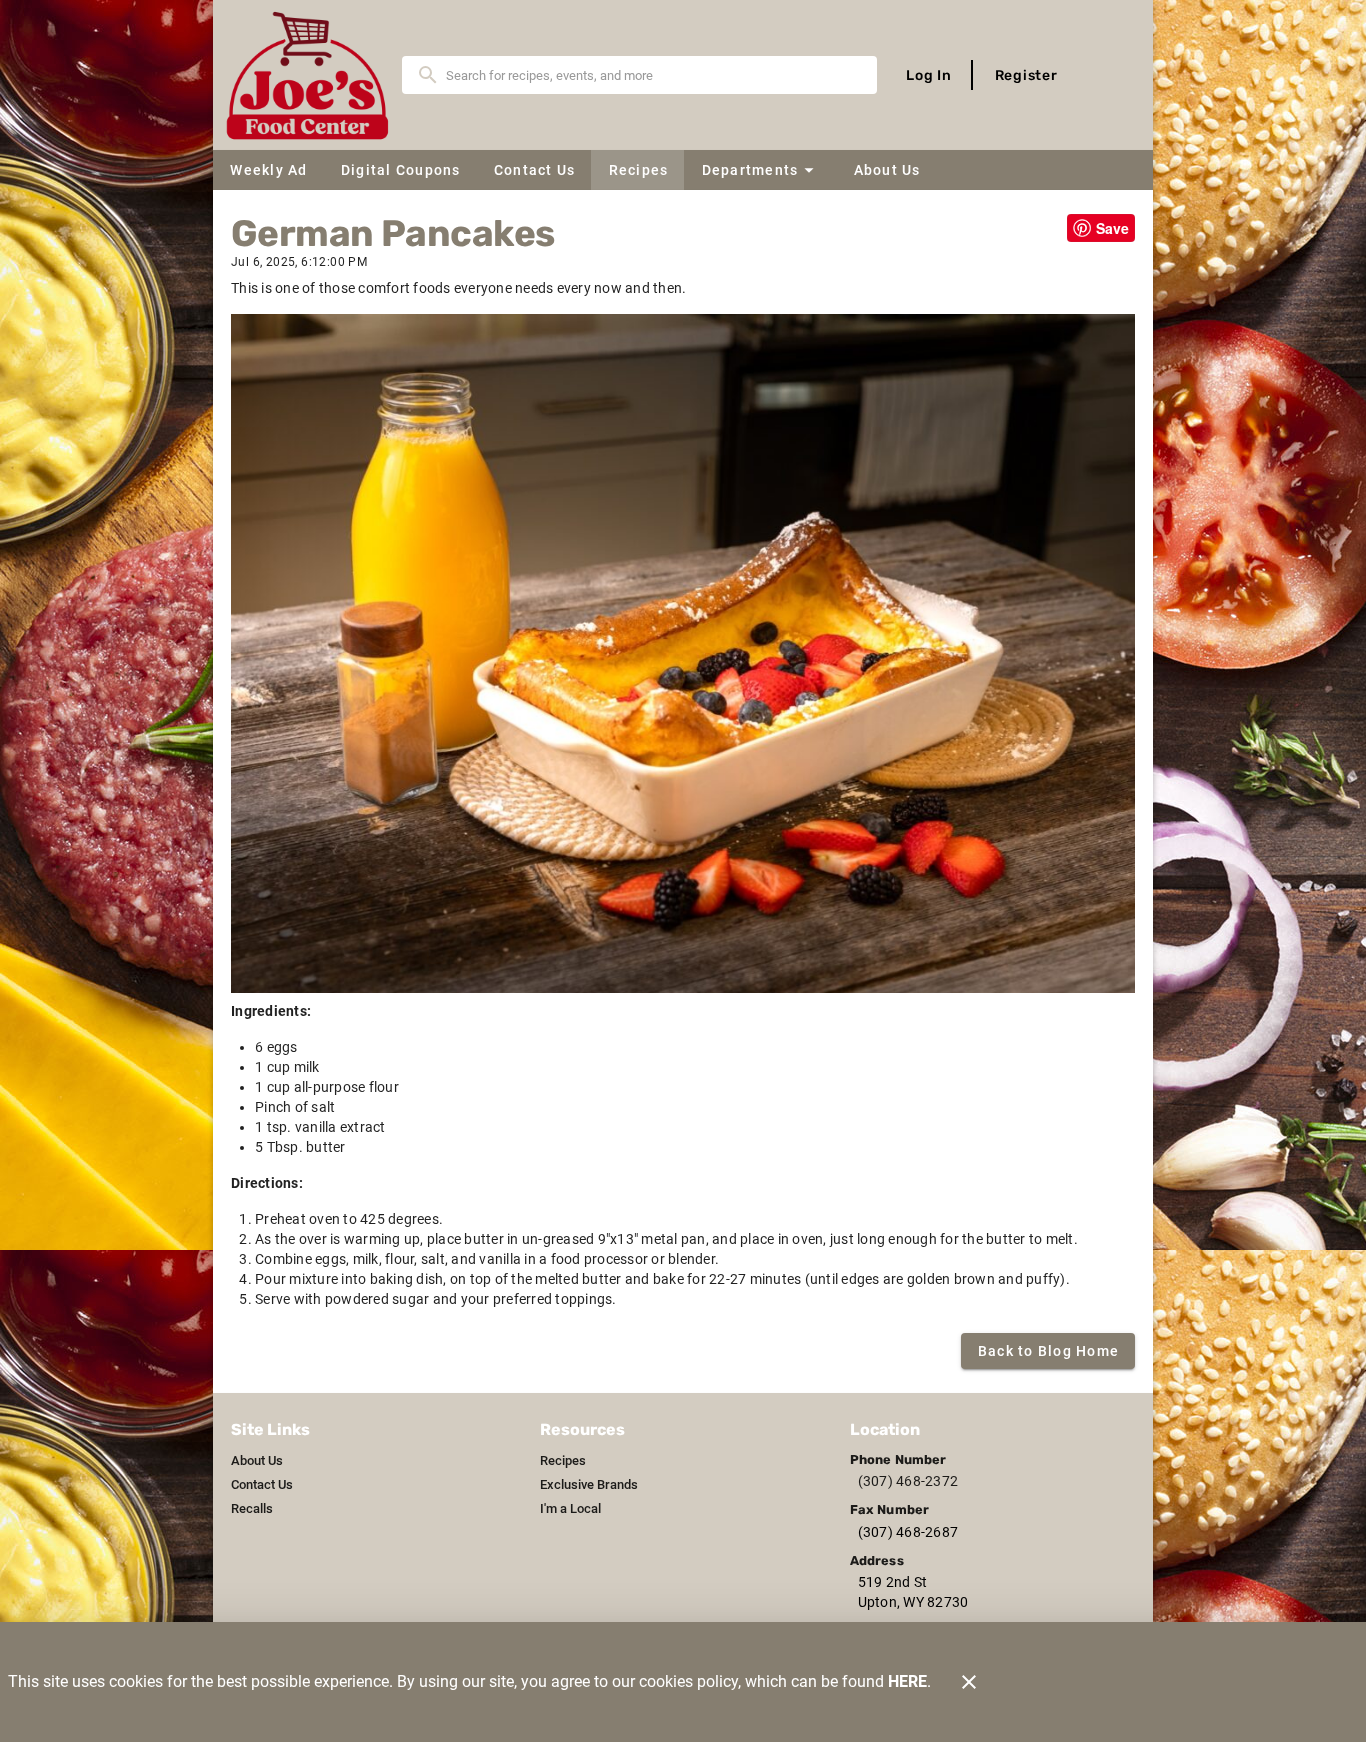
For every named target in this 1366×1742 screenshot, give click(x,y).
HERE (907, 1681)
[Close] (969, 1682)
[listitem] (257, 1461)
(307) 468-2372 (908, 1481)
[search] (653, 75)
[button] (760, 170)
